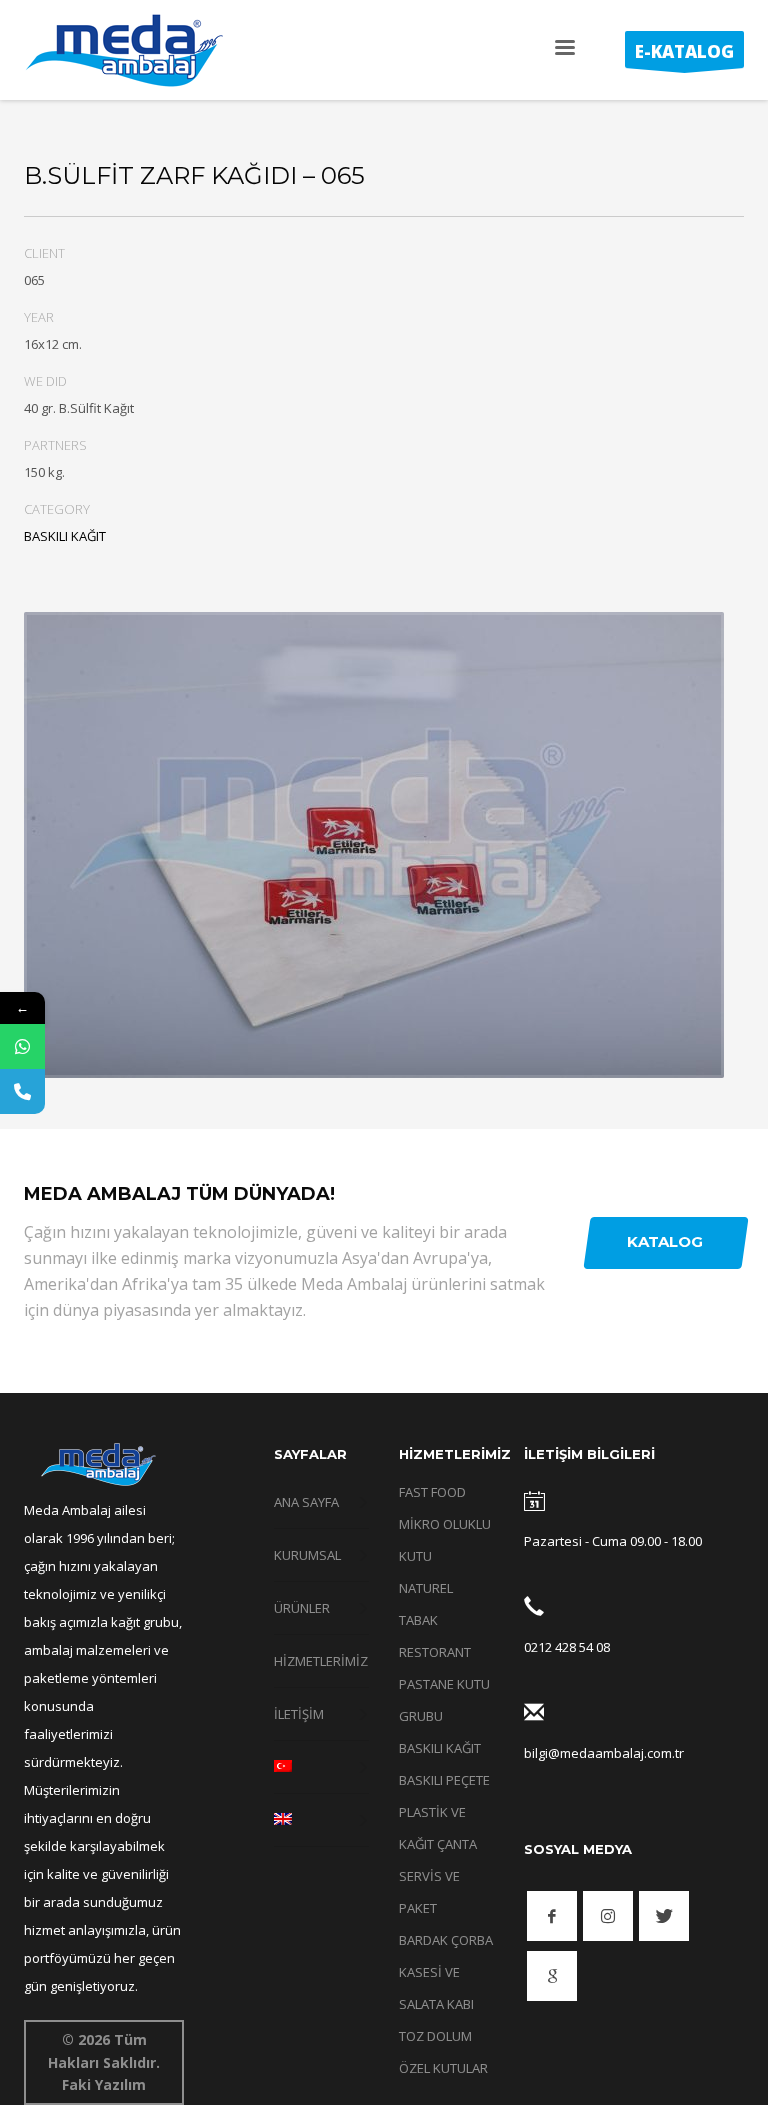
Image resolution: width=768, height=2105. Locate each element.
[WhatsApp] (22, 1046)
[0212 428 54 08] (534, 1611)
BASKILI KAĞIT (65, 536)
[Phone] (22, 1091)
